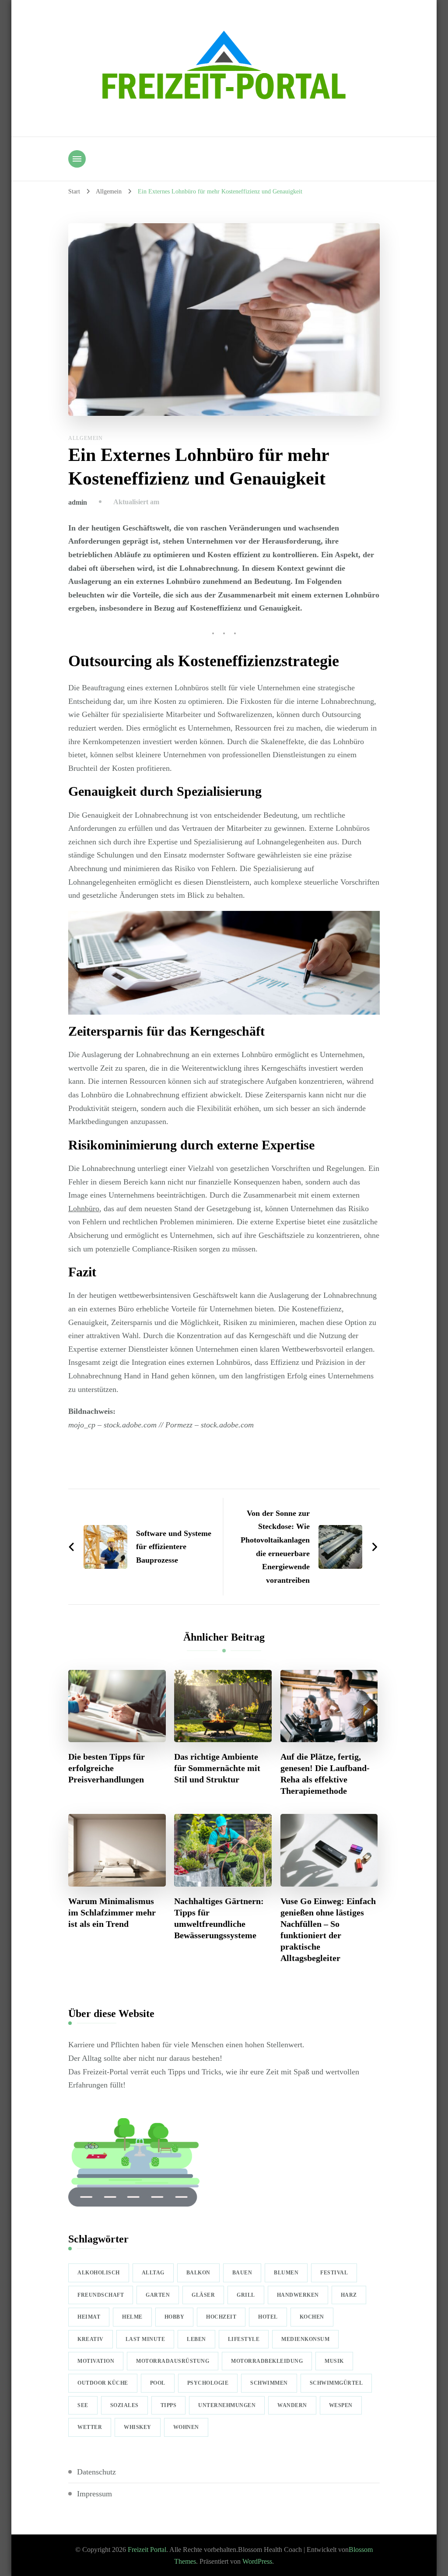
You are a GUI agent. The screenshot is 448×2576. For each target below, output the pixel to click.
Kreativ (91, 2339)
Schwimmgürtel (336, 2383)
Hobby (175, 2317)
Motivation (96, 2361)
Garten (158, 2295)
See (83, 2405)
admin (78, 502)
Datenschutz (96, 2472)
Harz (349, 2295)
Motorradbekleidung (267, 2361)
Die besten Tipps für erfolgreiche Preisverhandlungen (107, 1768)
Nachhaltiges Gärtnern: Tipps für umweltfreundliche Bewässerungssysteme (219, 1918)
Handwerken (298, 2295)
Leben (196, 2339)
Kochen (312, 2317)
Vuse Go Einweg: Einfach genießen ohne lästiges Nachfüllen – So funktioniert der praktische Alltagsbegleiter (328, 1929)
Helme (132, 2317)
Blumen (286, 2273)
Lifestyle (244, 2339)
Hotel (268, 2317)
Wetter (90, 2427)
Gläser (203, 2295)
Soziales (124, 2405)
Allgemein (86, 438)
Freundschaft (101, 2295)
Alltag (153, 2273)
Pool (158, 2383)
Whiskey (138, 2427)
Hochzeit (221, 2317)
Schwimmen (269, 2383)
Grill (246, 2295)
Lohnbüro (84, 1209)
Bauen (242, 2273)
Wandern (292, 2405)
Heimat (89, 2317)
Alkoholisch (99, 2273)
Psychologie (208, 2383)
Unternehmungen (227, 2405)
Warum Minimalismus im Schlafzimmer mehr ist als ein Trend (112, 1912)
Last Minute (145, 2339)
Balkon (198, 2273)
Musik (334, 2361)
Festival (334, 2273)
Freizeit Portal (147, 2550)
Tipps (169, 2405)
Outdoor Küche (103, 2383)
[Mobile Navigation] (77, 159)
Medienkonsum (305, 2339)
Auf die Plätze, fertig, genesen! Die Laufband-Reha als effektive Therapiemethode (325, 1774)
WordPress (257, 2561)
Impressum (94, 2494)
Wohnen (186, 2427)
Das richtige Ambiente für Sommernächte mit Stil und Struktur (217, 1768)
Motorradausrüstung (173, 2361)
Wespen (341, 2405)
